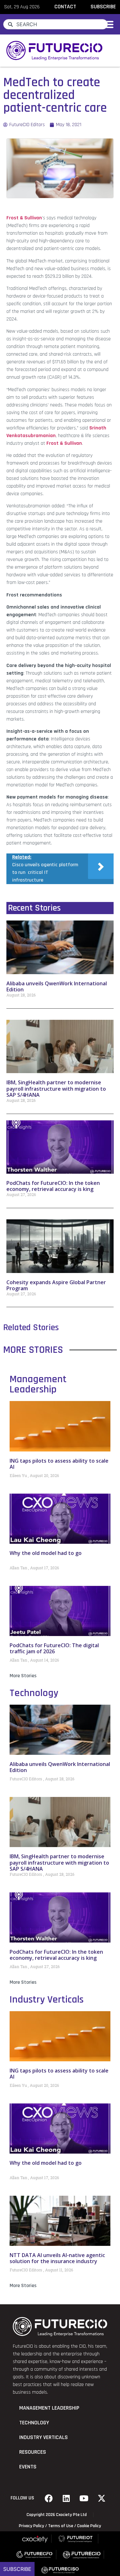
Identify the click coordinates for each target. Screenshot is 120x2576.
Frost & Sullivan (24, 218)
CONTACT (65, 7)
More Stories (23, 1676)
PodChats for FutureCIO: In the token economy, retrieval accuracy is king (53, 1186)
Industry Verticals (47, 2000)
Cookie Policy (89, 2526)
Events (28, 2467)
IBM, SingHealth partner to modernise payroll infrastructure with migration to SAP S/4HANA (56, 1088)
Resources (33, 2452)
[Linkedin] (66, 2498)
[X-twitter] (101, 2498)
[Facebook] (49, 2498)
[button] (108, 24)
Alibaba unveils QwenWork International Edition (57, 986)
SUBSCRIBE (103, 7)
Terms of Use (61, 2526)
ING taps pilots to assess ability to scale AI (59, 1464)
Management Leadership (38, 1384)
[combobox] (56, 24)
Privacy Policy (32, 2526)
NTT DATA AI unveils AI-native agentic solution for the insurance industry (57, 2258)
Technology (34, 1693)
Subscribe (17, 2569)
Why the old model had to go (46, 1553)
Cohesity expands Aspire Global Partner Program (56, 1285)
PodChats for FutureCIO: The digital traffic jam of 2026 (54, 1648)
